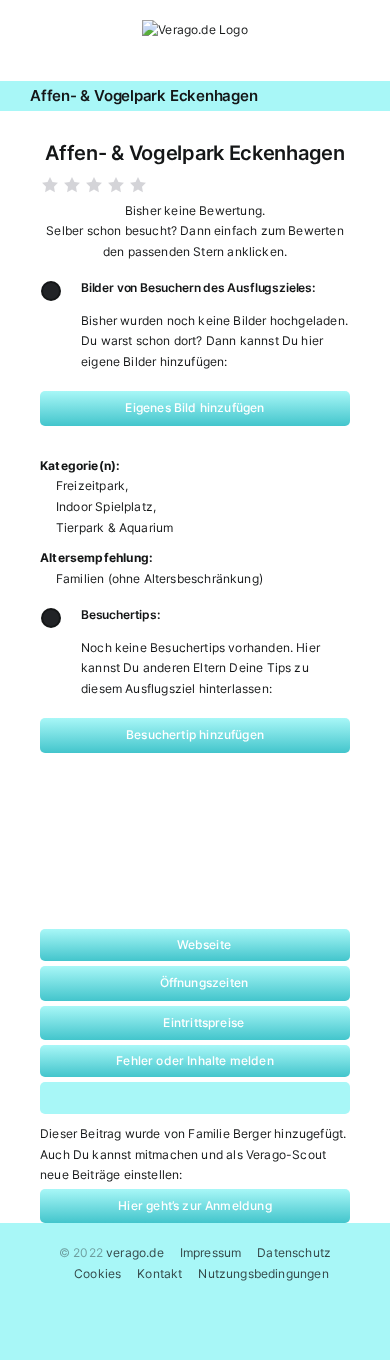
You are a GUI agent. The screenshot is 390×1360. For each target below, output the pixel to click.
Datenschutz (294, 1252)
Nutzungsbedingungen (263, 1273)
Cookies (97, 1273)
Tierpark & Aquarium (114, 527)
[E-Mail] (282, 1098)
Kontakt (159, 1273)
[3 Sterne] (94, 185)
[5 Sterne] (138, 185)
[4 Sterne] (116, 185)
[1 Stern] (50, 185)
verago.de (135, 1252)
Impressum (211, 1252)
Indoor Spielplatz (104, 506)
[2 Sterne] (72, 185)
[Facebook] (79, 1098)
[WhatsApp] (147, 1098)
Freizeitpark (90, 485)
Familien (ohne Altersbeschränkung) (159, 578)
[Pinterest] (214, 1098)
